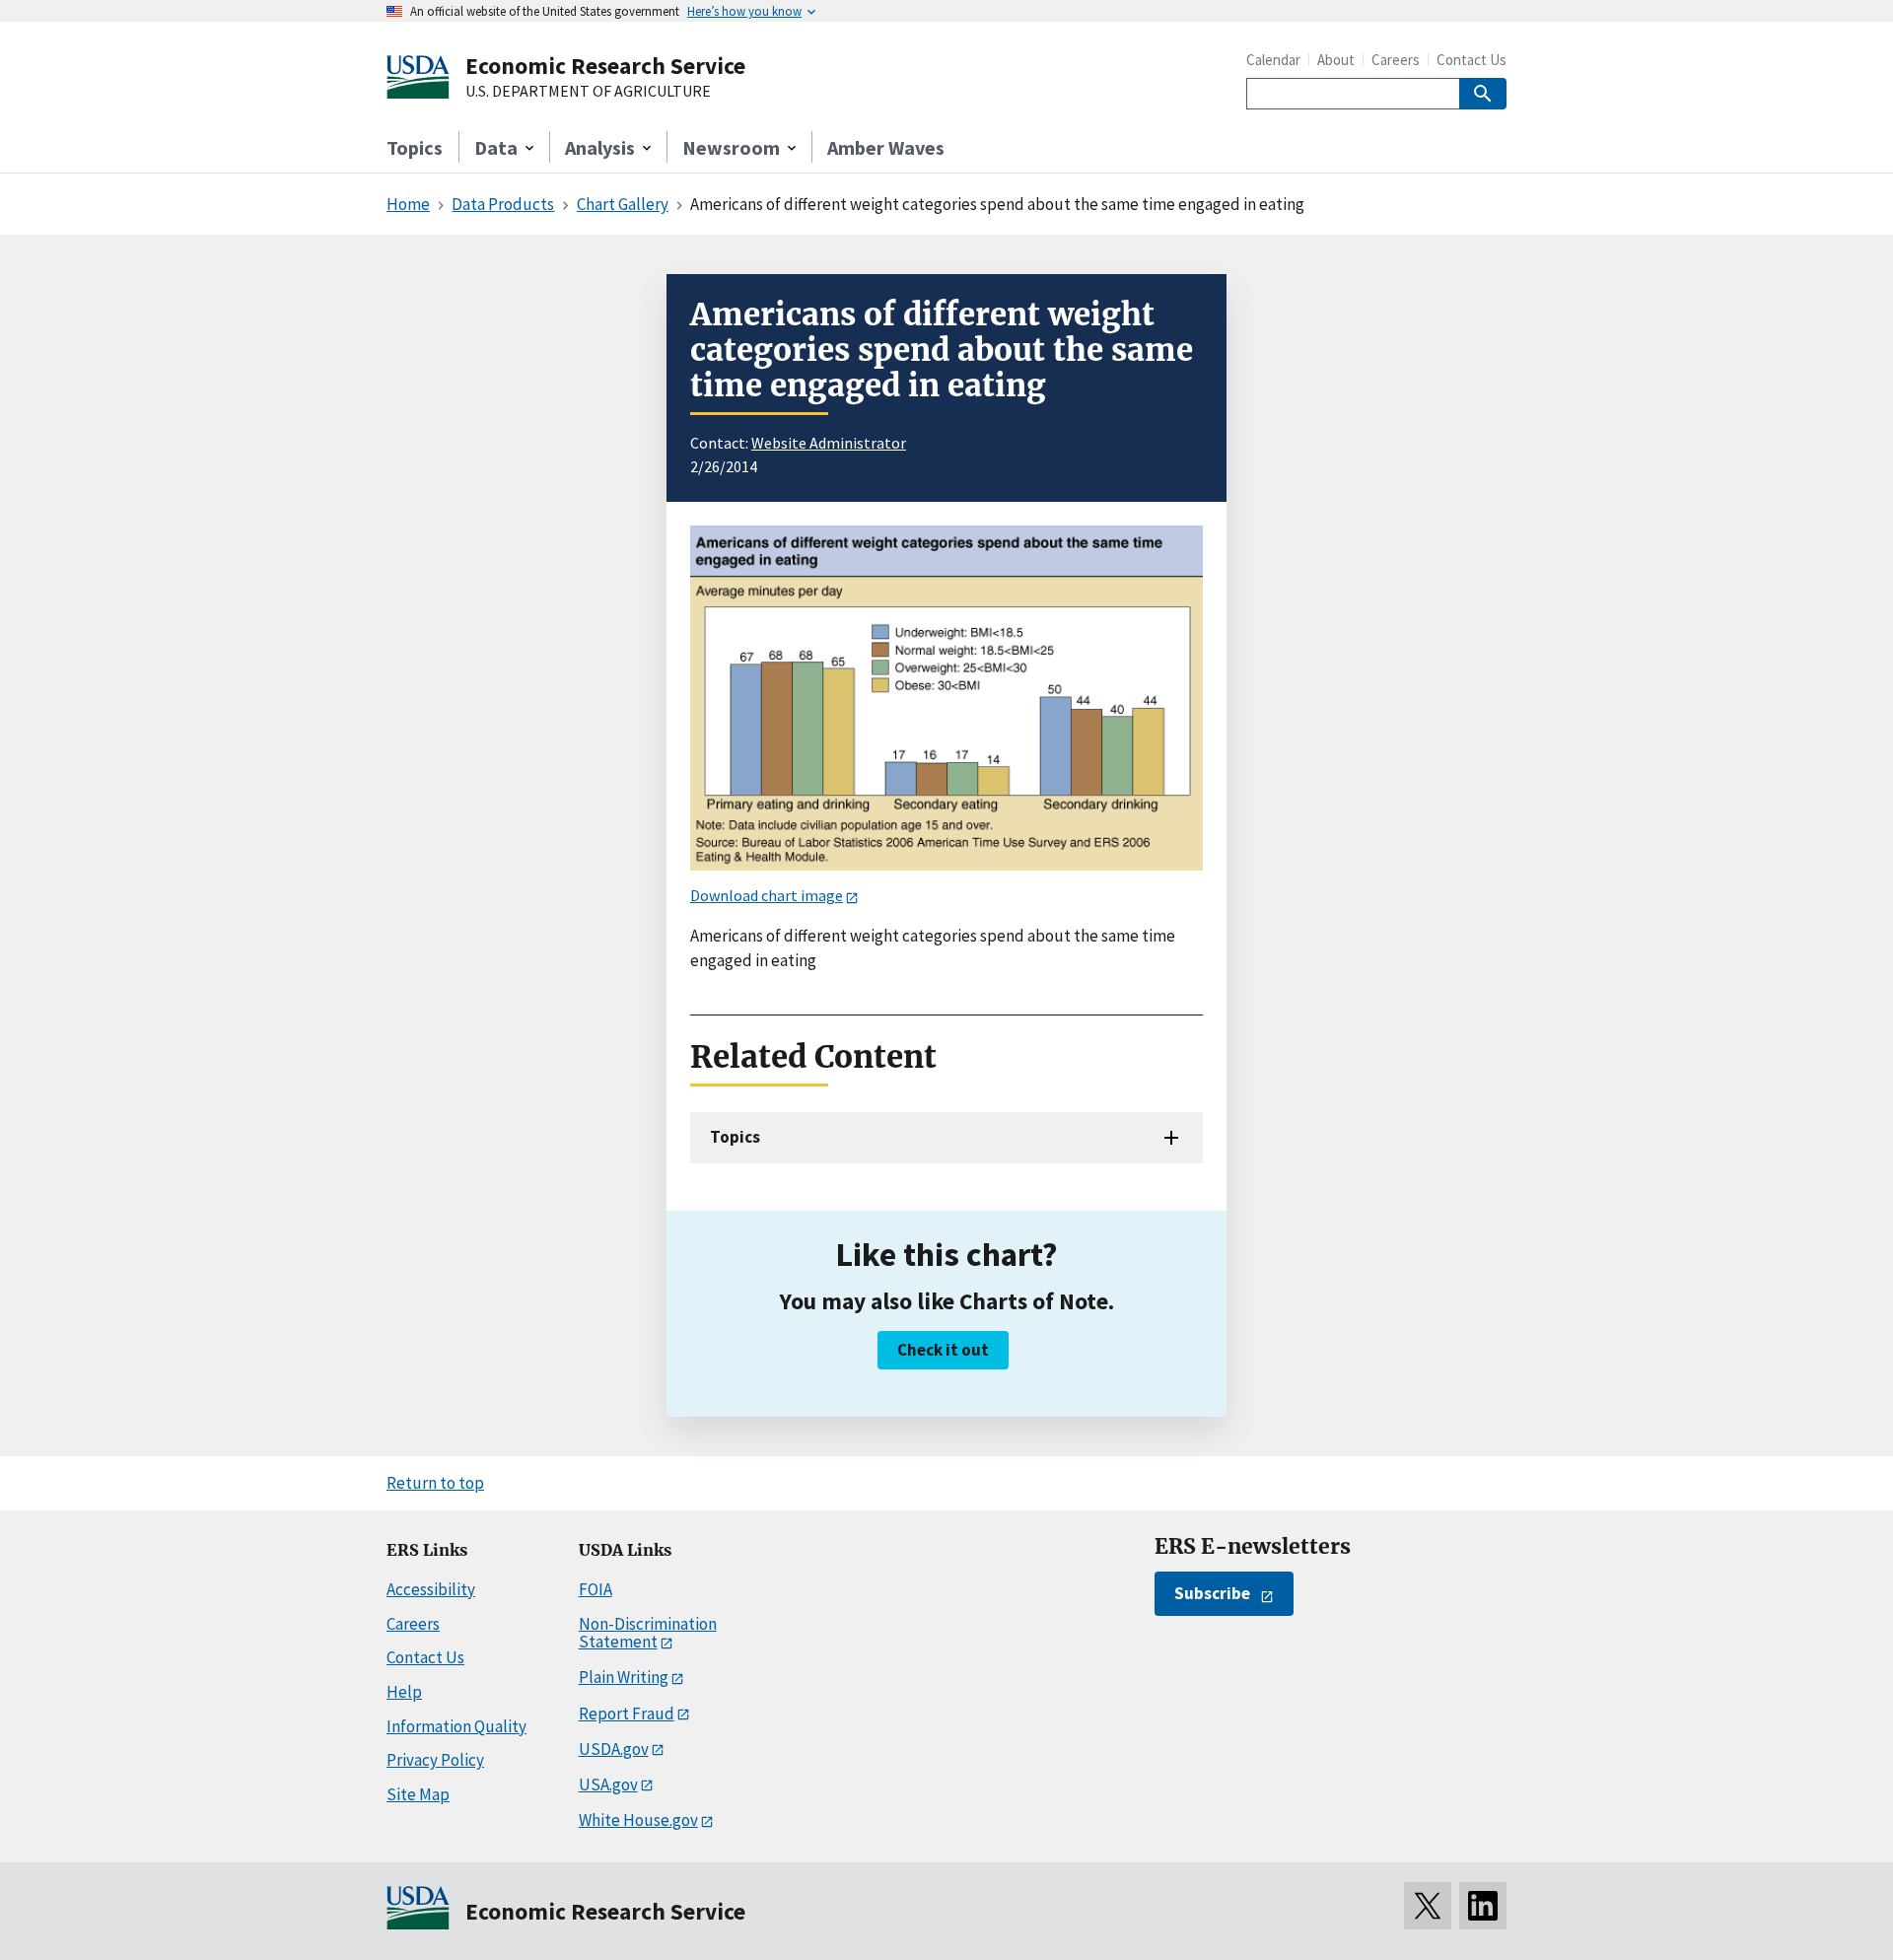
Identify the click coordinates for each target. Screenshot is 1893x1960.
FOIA (596, 1589)
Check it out (943, 1350)
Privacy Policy (435, 1760)
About (1336, 60)
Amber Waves (886, 147)
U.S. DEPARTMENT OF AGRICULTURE (588, 92)
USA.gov (608, 1785)
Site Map (418, 1794)
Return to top (435, 1483)
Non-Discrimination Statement (648, 1633)
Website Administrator (829, 443)
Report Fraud (627, 1714)
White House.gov (638, 1820)
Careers (1396, 60)
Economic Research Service (605, 66)
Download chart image (767, 895)
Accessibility (431, 1589)
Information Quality (456, 1726)
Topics (415, 147)
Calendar (1273, 60)
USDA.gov (614, 1749)
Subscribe (1212, 1593)
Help (404, 1692)
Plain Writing (624, 1677)
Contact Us (1472, 60)
